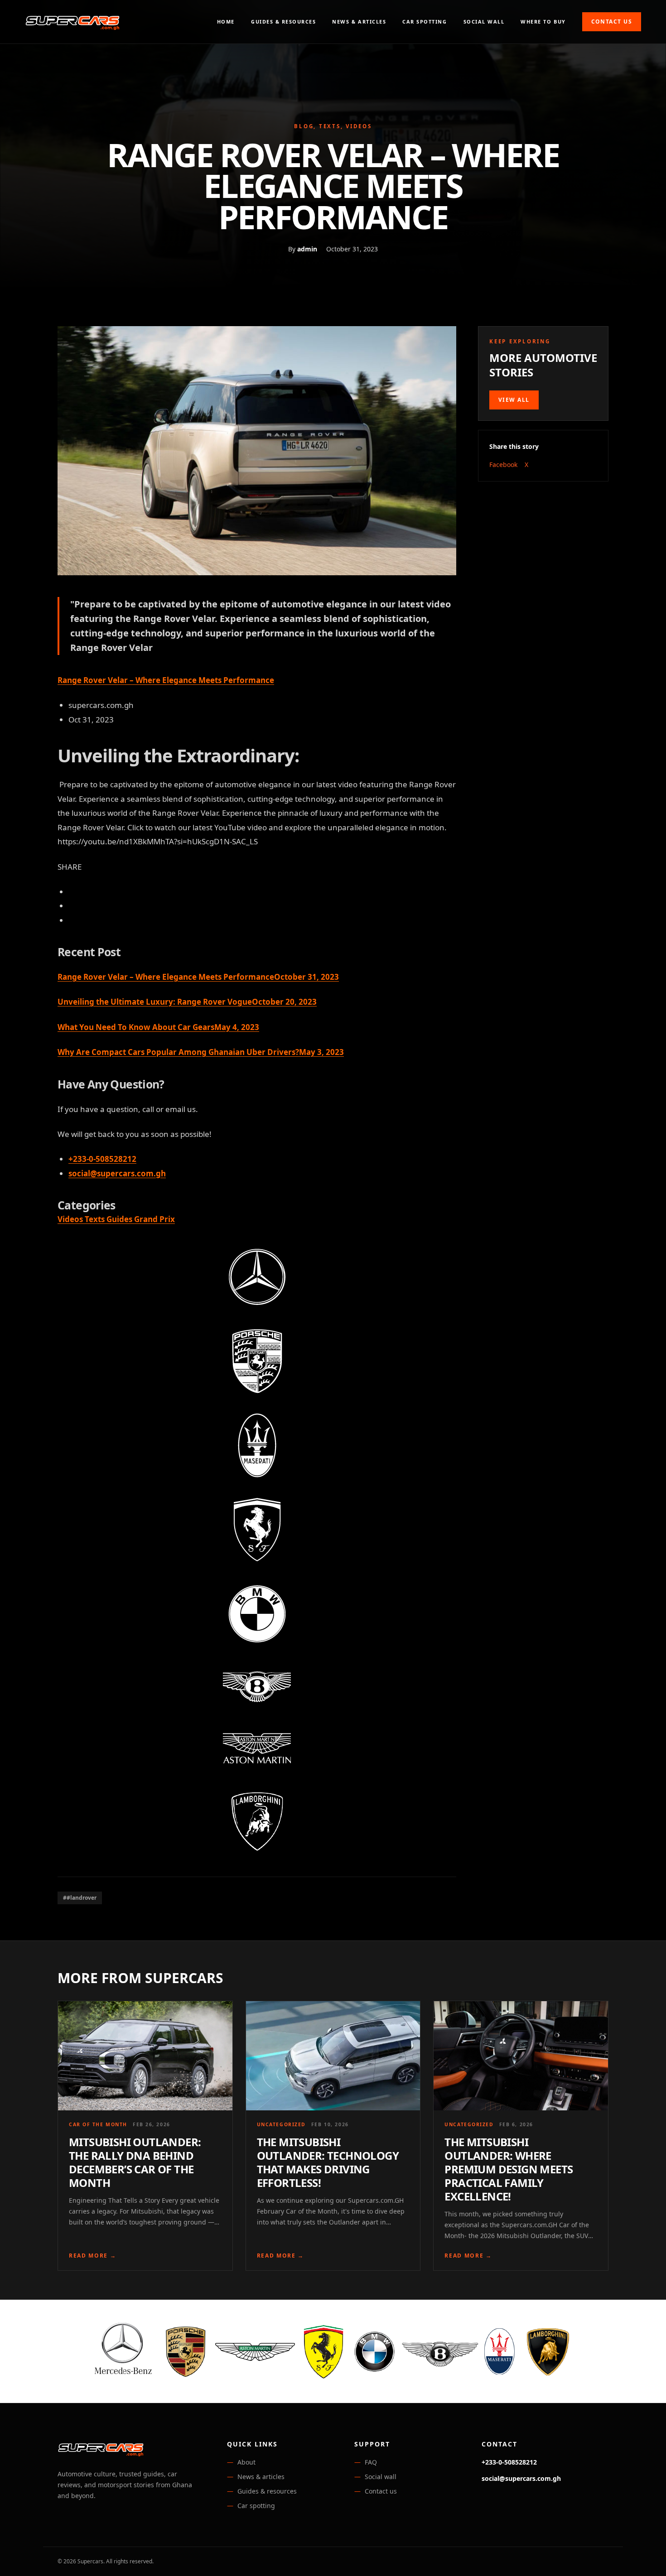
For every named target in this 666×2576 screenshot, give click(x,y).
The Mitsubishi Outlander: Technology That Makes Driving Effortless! (328, 2162)
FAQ (371, 2462)
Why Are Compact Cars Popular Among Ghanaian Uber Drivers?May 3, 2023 (201, 1052)
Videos (71, 1219)
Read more (93, 2256)
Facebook (503, 465)
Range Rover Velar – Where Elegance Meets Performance (166, 680)
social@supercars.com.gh (117, 1173)
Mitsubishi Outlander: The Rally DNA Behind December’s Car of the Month (135, 2162)
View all (514, 400)
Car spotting (425, 22)
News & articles (359, 22)
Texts (96, 1219)
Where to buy (543, 22)
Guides (120, 1219)
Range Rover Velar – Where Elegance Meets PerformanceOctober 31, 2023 (198, 977)
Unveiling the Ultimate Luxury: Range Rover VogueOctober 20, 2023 (187, 1002)
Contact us (612, 22)
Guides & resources (283, 22)
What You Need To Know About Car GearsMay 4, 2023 (158, 1027)
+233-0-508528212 (102, 1159)
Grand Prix (154, 1219)
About (246, 2462)
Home (226, 22)
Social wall (484, 22)
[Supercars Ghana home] (72, 22)
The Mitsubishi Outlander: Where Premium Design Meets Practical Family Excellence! (509, 2169)
